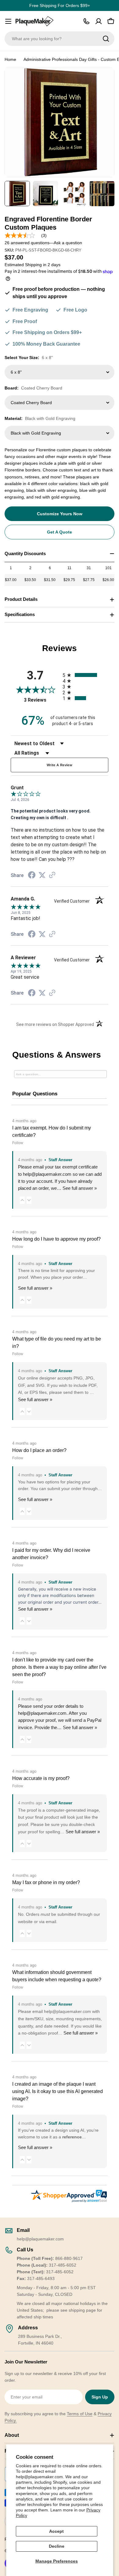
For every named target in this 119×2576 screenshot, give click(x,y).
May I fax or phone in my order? (46, 1882)
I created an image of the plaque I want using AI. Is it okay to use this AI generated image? (58, 2091)
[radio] (85, 675)
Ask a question (68, 243)
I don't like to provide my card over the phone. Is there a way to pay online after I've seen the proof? (59, 1667)
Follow (18, 1143)
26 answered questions (27, 243)
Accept (56, 2531)
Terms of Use (80, 2414)
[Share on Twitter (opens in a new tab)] (42, 875)
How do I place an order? (39, 1450)
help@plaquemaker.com (42, 1713)
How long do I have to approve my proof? (56, 1239)
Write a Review (60, 765)
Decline (57, 2546)
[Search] (106, 39)
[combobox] (60, 39)
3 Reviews (42, 700)
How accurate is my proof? (41, 1778)
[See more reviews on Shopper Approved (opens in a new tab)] (52, 876)
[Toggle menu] (8, 21)
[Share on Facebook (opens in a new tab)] (32, 876)
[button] (22, 1200)
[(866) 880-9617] (86, 21)
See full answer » (80, 1188)
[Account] (99, 21)
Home (10, 59)
